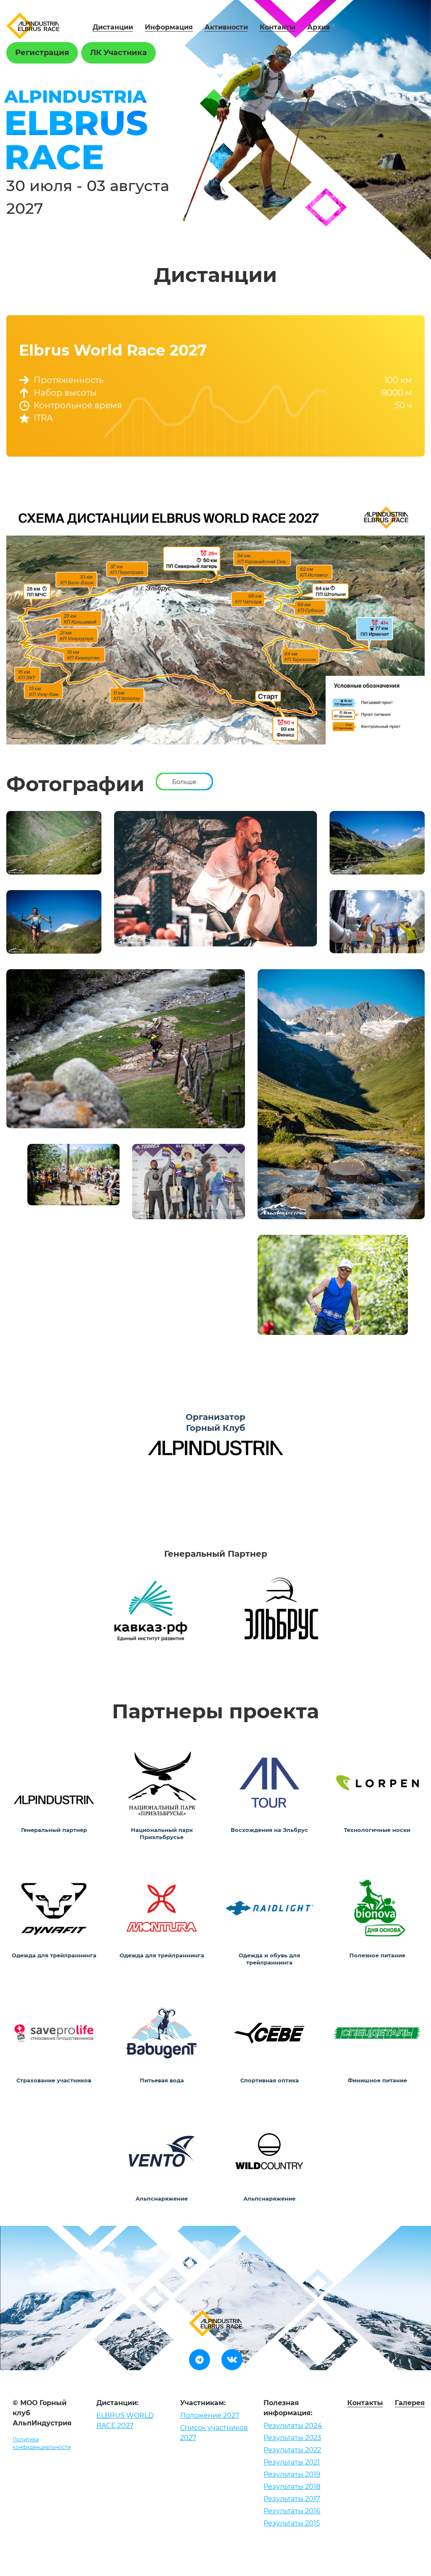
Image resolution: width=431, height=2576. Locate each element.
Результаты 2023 (292, 2438)
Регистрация (42, 53)
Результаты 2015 (292, 2523)
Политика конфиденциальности (42, 2443)
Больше (184, 782)
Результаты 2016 (292, 2511)
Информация (169, 27)
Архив (319, 27)
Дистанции (113, 27)
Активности (226, 27)
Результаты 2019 (292, 2474)
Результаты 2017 (292, 2499)
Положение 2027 (210, 2415)
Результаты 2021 (292, 2462)
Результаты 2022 (292, 2450)
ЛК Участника (118, 53)
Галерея (410, 2403)
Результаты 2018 (292, 2487)
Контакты (278, 27)
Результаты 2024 (293, 2426)
